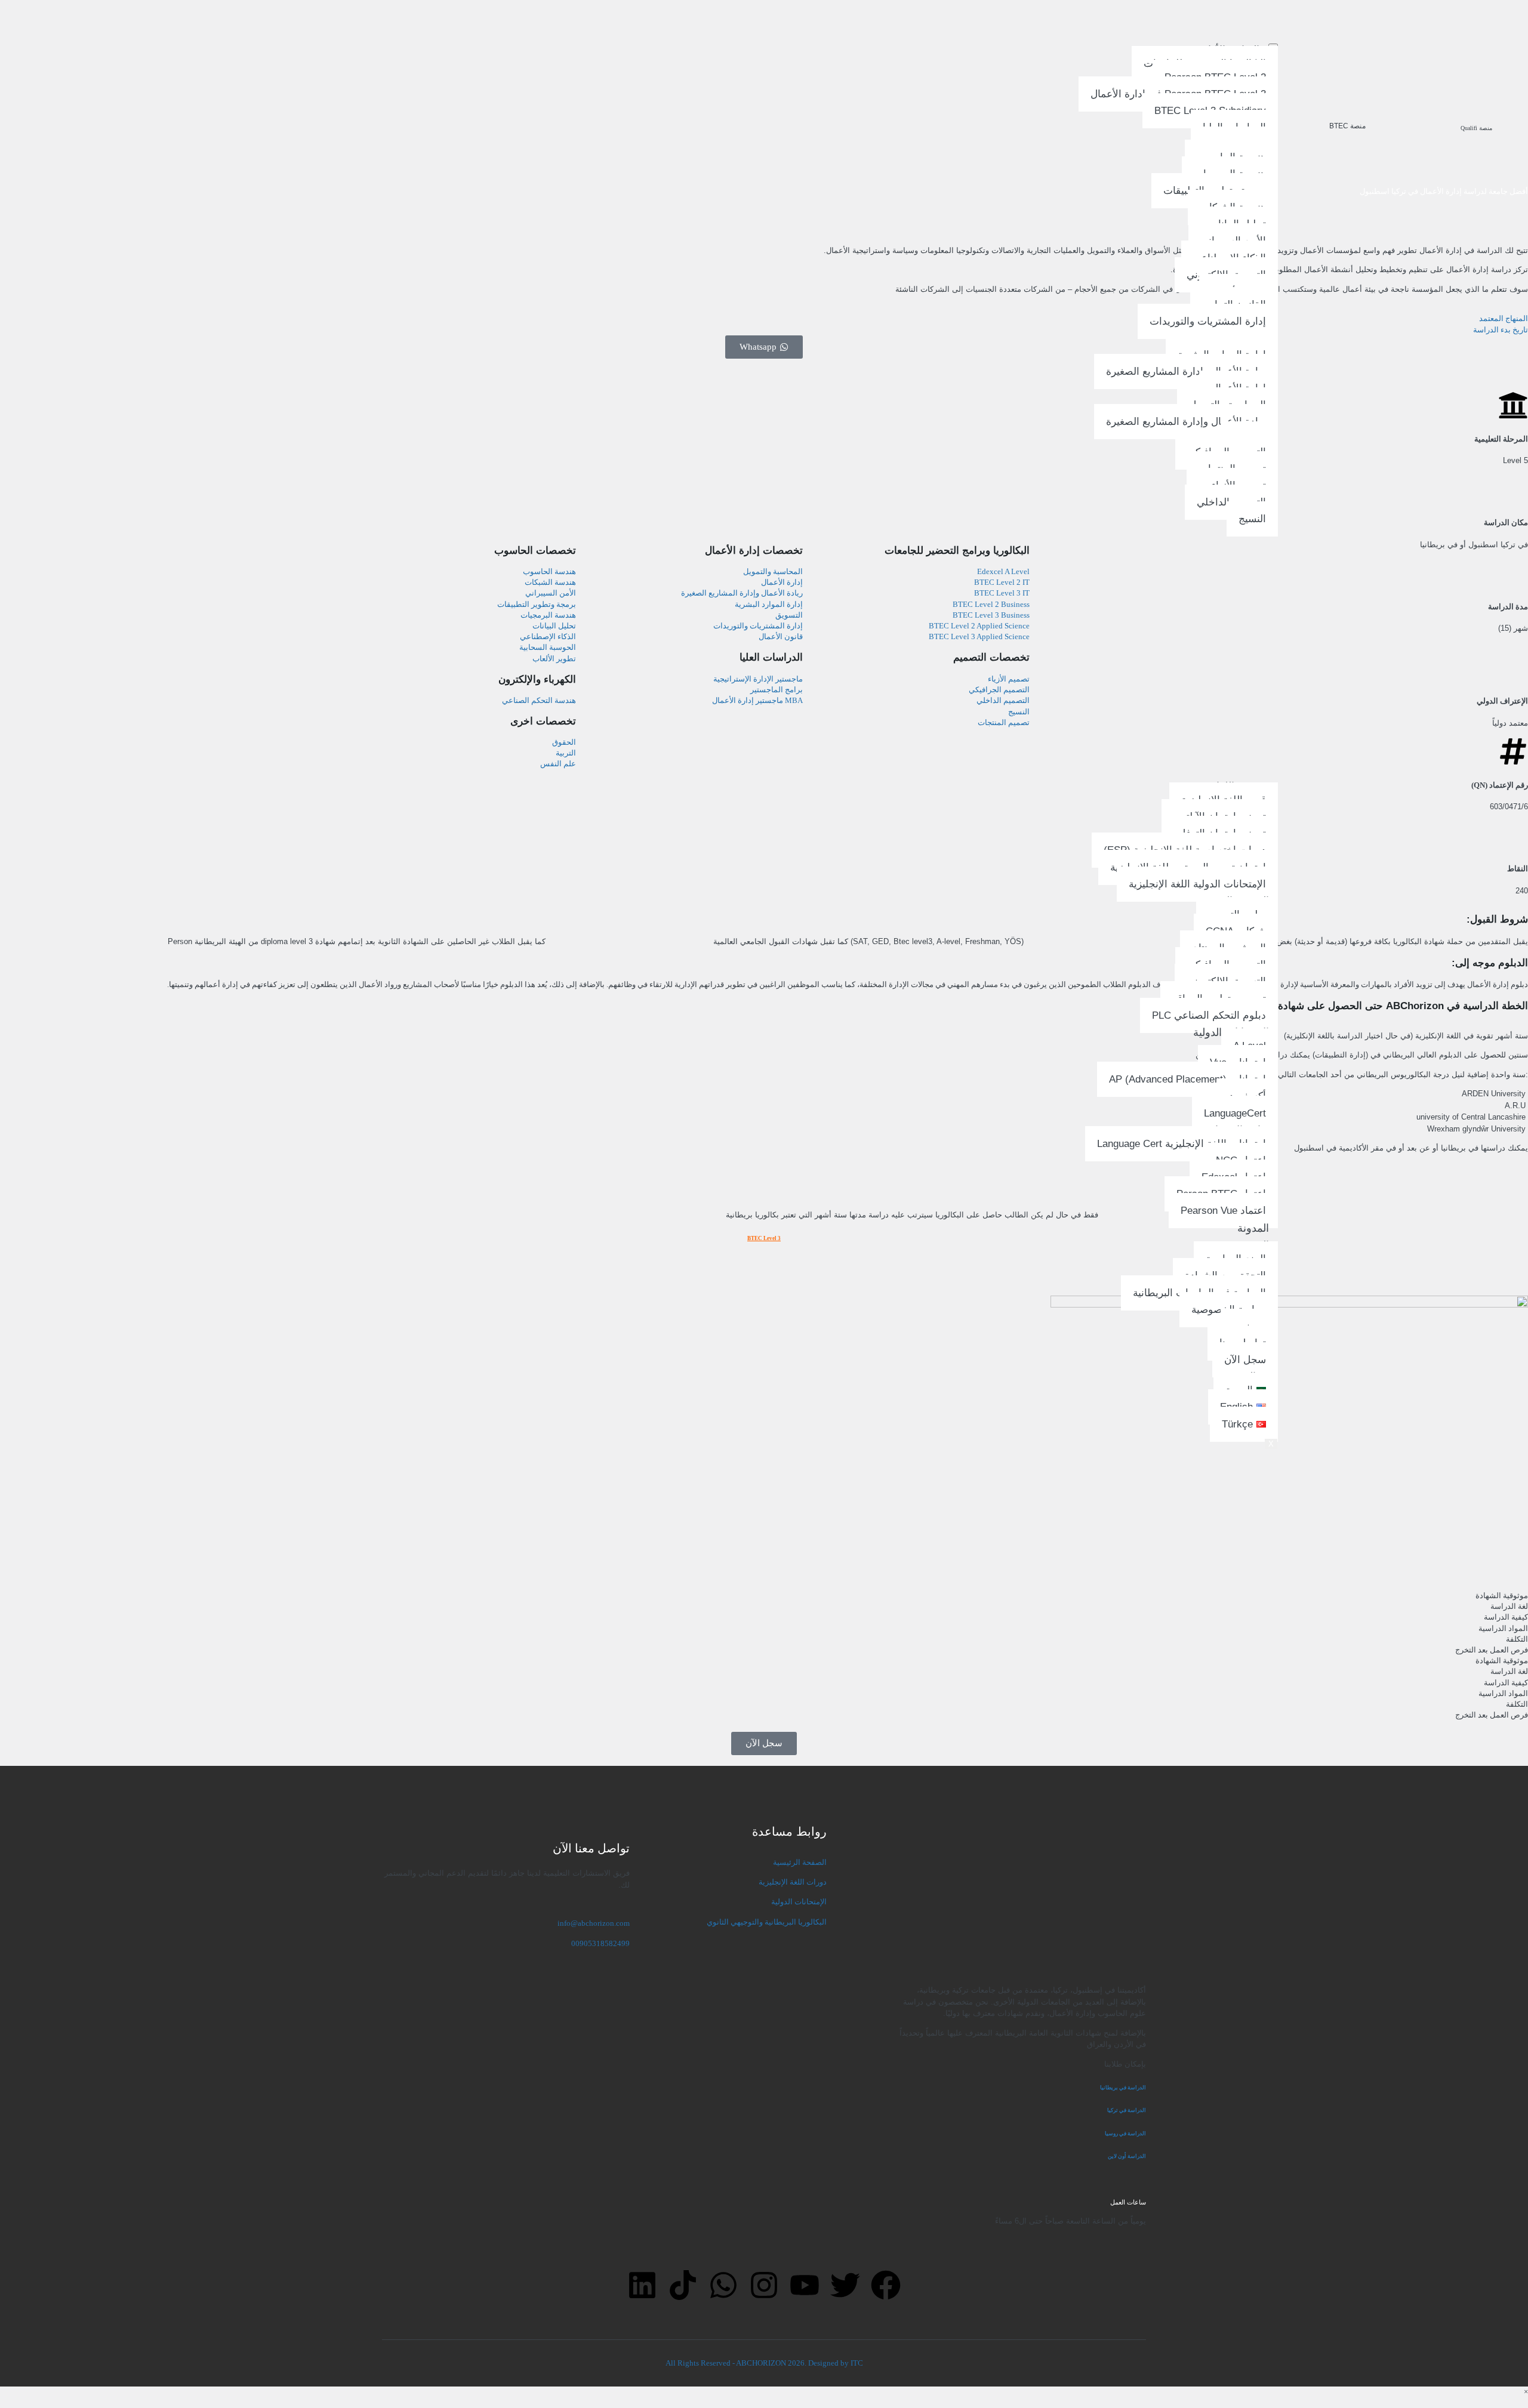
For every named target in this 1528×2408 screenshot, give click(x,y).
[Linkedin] (642, 2285)
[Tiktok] (683, 2285)
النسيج (1252, 519)
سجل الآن (1245, 1360)
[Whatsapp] (723, 2285)
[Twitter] (845, 2285)
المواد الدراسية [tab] (1503, 1628)
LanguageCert (1235, 1113)
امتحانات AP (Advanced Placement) (1187, 1080)
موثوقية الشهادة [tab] (1502, 1595)
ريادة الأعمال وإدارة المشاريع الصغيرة (1186, 372)
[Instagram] (764, 2285)
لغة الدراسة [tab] (1509, 1606)
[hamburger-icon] (1273, 45)
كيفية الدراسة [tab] (1506, 1617)
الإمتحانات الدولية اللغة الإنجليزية (1197, 884)
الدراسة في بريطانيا (1123, 2088)
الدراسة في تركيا (1126, 2110)
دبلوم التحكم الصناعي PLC (1209, 1015)
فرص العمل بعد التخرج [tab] (1492, 1650)
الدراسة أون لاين (1127, 2156)
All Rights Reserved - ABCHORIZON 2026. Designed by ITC (764, 2363)
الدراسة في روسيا (1125, 2133)
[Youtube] (805, 2285)
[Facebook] (886, 2285)
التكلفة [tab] (1517, 1639)
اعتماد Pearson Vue (1223, 1211)
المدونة (1253, 1228)
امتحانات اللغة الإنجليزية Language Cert (1182, 1144)
